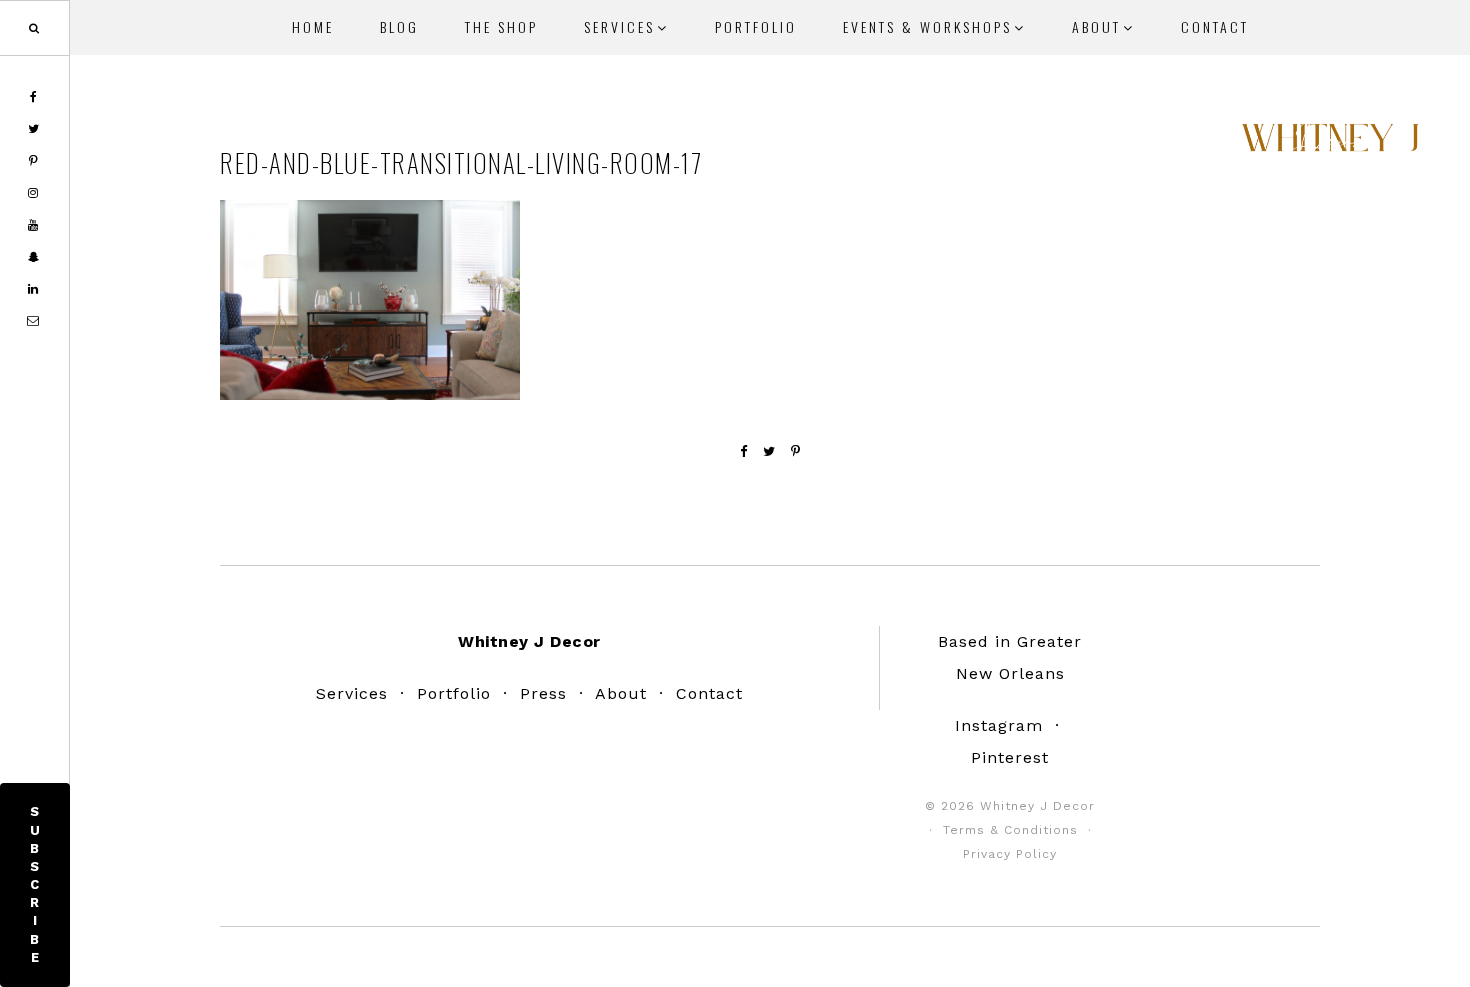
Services (352, 693)
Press (543, 693)
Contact (709, 693)
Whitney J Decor (1330, 145)
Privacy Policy (1010, 854)
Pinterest (1010, 757)
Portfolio (454, 693)
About (621, 693)
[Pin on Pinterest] (796, 451)
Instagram (999, 725)
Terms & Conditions (1010, 830)
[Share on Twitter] (769, 451)
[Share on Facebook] (744, 451)
